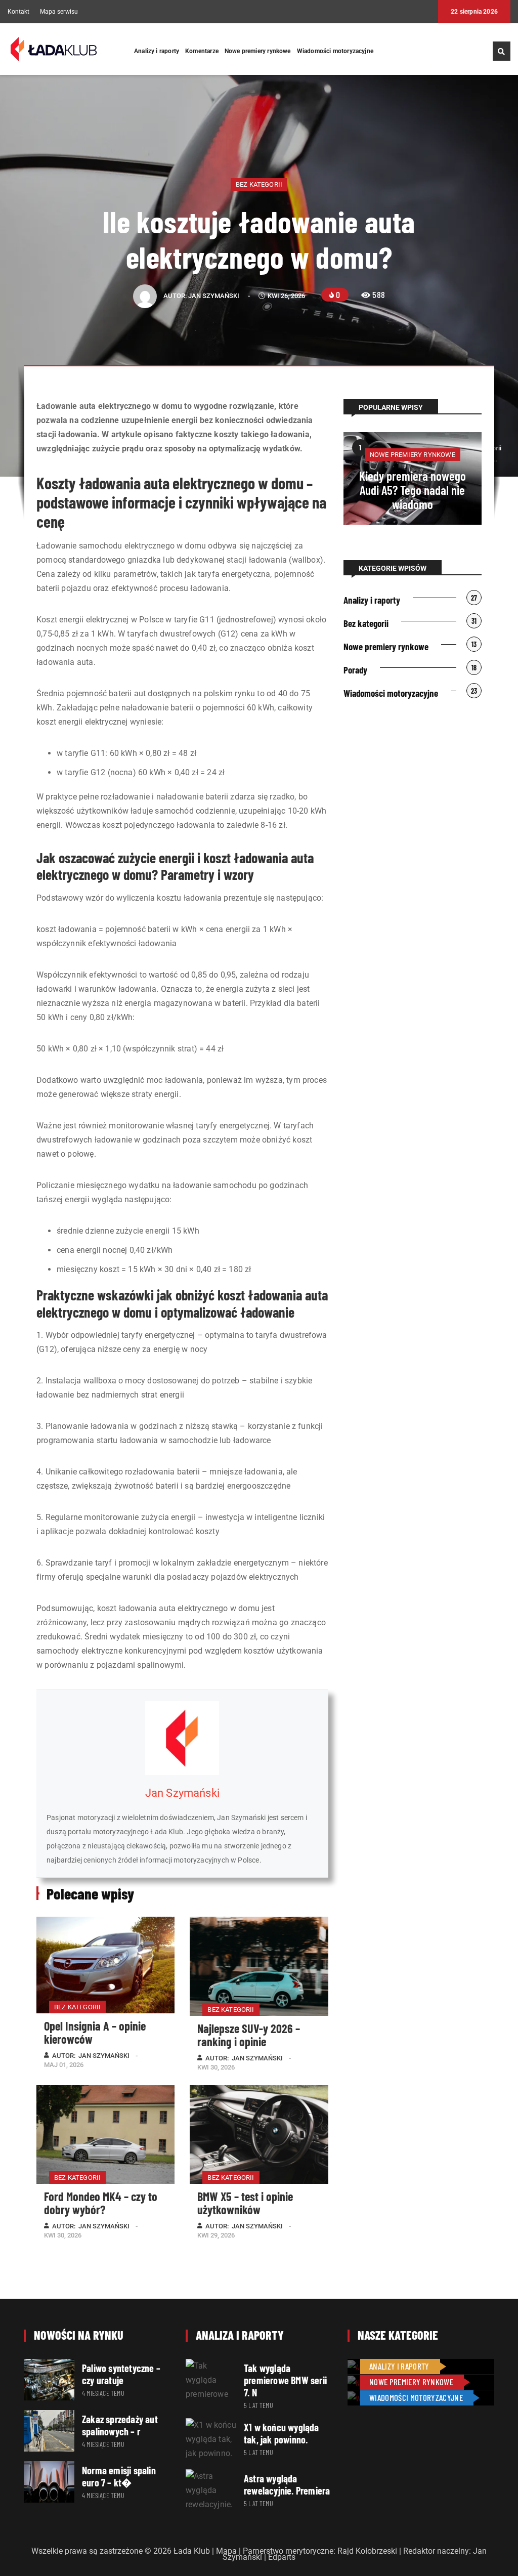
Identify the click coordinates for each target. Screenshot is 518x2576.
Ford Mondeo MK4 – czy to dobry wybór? (101, 2203)
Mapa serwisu (59, 12)
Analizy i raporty (157, 51)
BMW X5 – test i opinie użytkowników (245, 2203)
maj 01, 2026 (64, 2065)
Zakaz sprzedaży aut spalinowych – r (120, 2425)
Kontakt (18, 12)
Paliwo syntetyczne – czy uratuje (121, 2374)
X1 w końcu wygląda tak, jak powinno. (282, 2433)
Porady (355, 670)
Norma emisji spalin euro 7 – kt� (119, 2476)
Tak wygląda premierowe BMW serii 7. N (285, 2380)
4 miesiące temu (103, 2393)
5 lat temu (258, 2405)
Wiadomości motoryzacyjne (335, 51)
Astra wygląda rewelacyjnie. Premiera (287, 2484)
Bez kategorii (259, 184)
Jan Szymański (214, 296)
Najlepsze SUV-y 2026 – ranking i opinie (249, 2035)
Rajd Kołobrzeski (367, 2551)
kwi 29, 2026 (216, 2235)
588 (379, 294)
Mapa (226, 2551)
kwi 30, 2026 (216, 2067)
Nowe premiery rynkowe (258, 51)
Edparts (282, 2557)
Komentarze (202, 51)
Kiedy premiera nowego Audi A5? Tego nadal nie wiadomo (413, 490)
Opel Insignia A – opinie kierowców (95, 2032)
